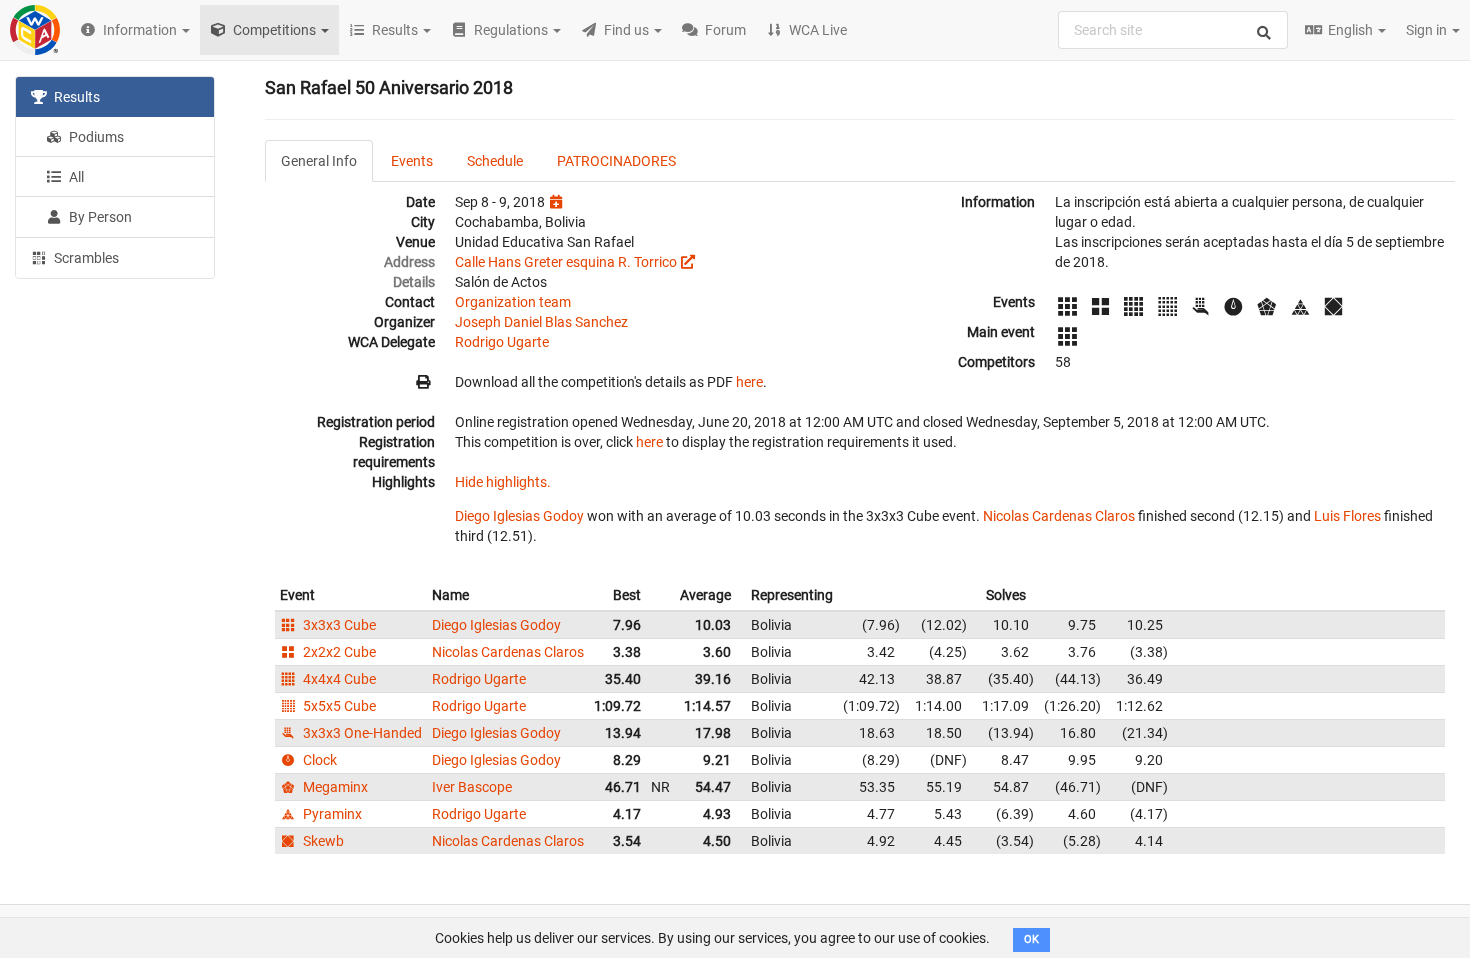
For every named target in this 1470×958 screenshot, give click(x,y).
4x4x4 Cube (338, 679)
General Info (319, 161)
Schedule (495, 161)
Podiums (95, 137)
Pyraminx (331, 814)
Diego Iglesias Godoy (519, 516)
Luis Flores (1347, 516)
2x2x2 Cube (338, 652)
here (749, 382)
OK (1031, 939)
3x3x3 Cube (338, 625)
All (75, 177)
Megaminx (334, 787)
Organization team (513, 302)
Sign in (1428, 30)
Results (75, 97)
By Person (99, 217)
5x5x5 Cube (338, 706)
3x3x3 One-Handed (361, 733)
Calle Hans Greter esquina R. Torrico (566, 262)
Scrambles (85, 258)
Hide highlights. (503, 482)
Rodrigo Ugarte (502, 342)
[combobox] (1173, 30)
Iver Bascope (472, 787)
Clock (318, 760)
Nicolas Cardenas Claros (1059, 516)
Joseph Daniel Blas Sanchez (541, 322)
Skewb (322, 841)
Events (412, 161)
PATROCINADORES (616, 161)
